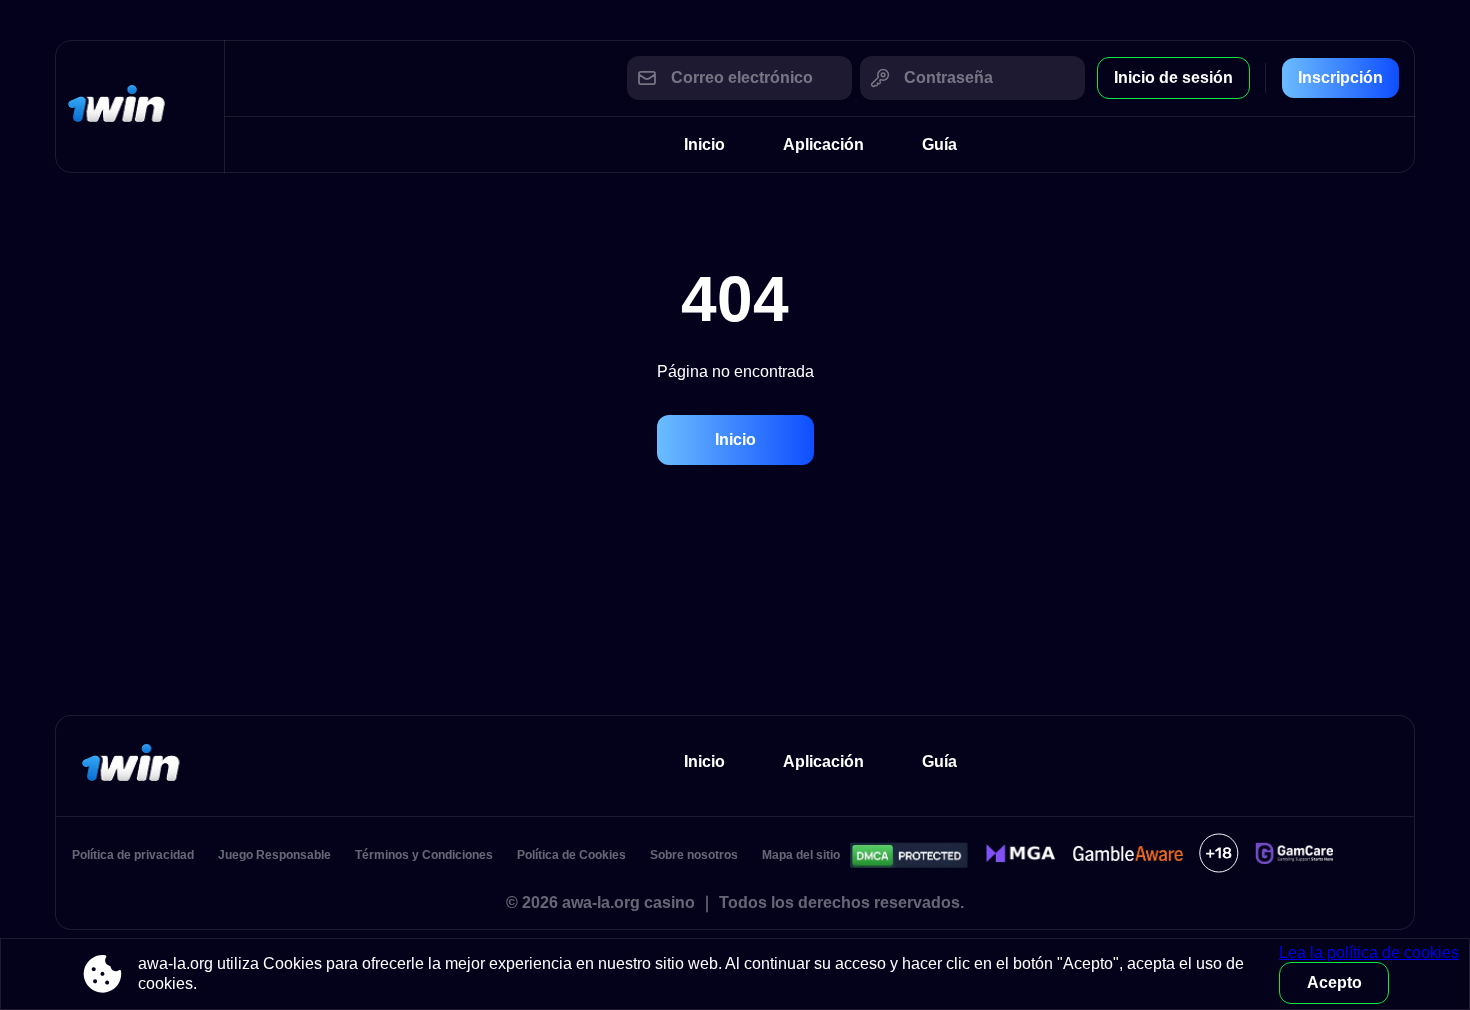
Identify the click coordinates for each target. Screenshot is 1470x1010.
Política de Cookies (571, 855)
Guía (939, 144)
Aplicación (823, 144)
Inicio (704, 144)
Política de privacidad (133, 855)
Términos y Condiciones (424, 855)
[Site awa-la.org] (140, 106)
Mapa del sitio (801, 855)
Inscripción (1340, 77)
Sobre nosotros (694, 855)
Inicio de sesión (1173, 77)
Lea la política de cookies (1369, 952)
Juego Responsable (274, 855)
